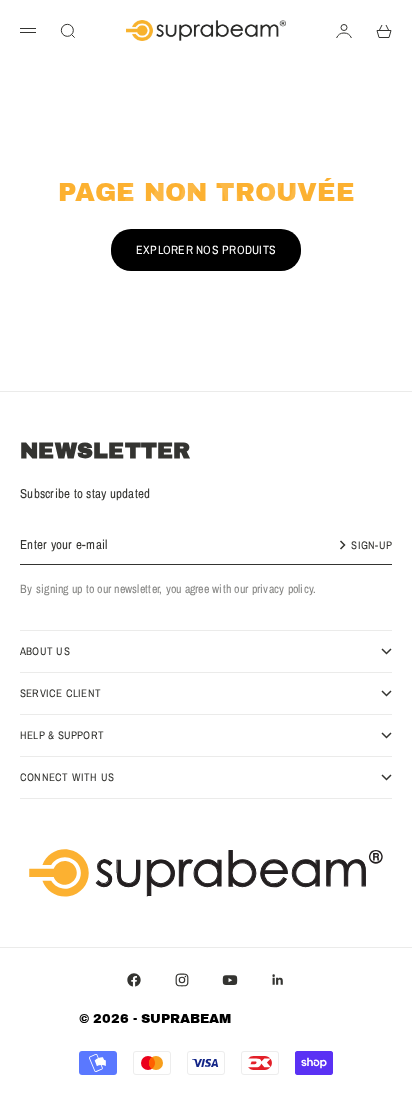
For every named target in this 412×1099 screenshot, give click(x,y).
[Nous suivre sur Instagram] (182, 980)
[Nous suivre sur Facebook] (134, 980)
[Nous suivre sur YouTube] (230, 980)
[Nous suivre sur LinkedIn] (278, 980)
